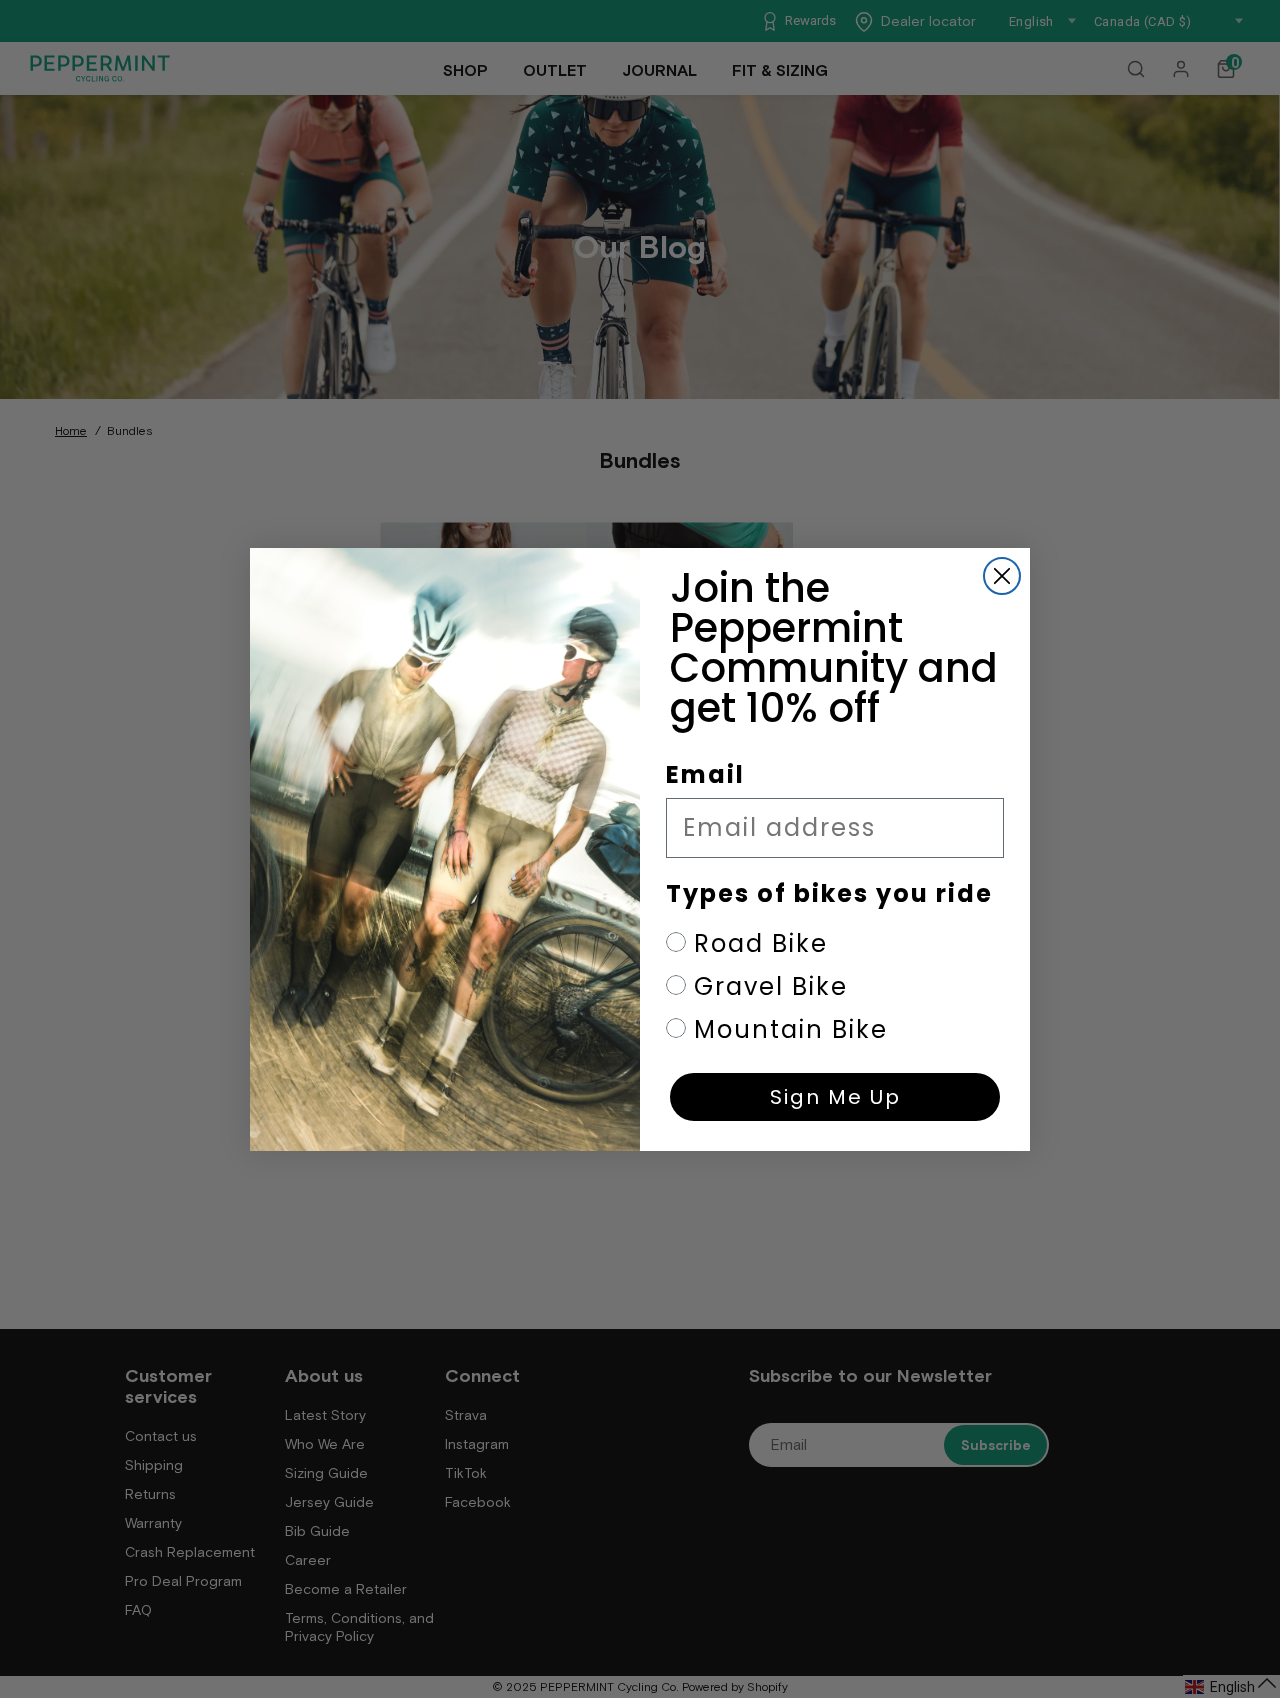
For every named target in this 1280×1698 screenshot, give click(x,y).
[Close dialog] (1002, 576)
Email (705, 774)
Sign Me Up (835, 1097)
